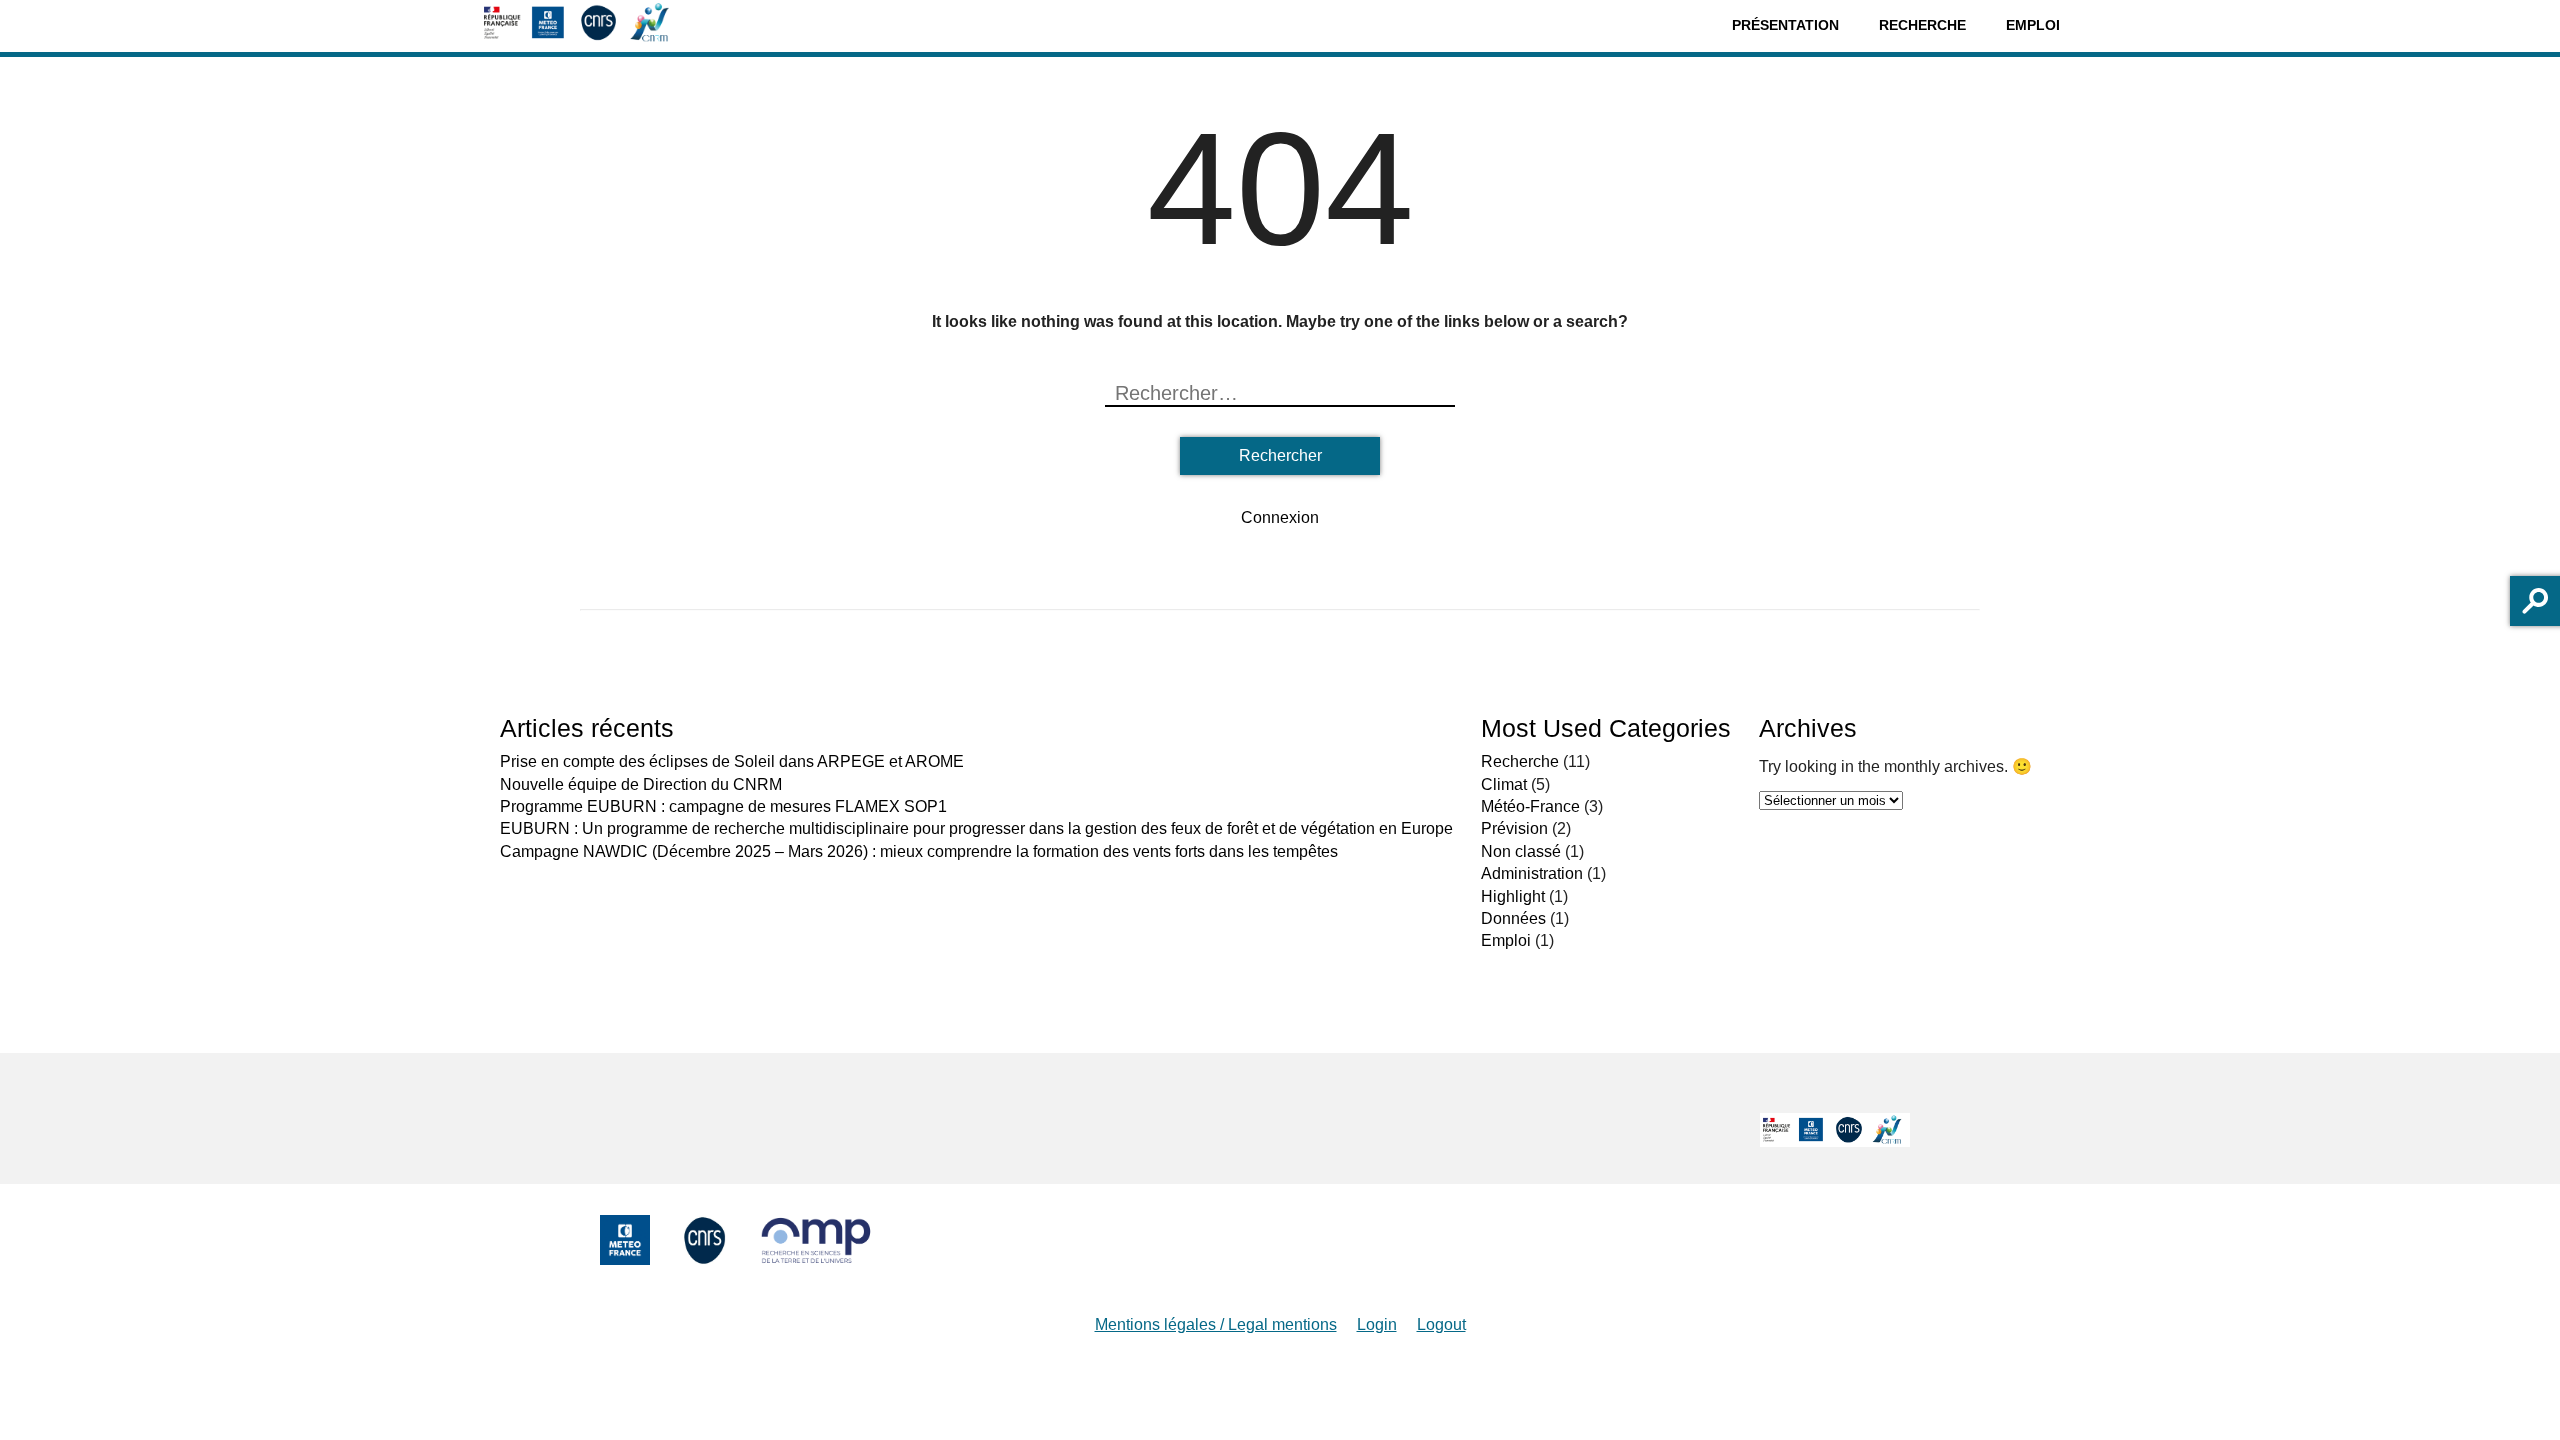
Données (1513, 918)
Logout (1441, 1324)
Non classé (1521, 851)
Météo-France (1530, 806)
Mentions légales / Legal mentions (1216, 1324)
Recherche (1922, 25)
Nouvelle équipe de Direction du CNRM (641, 784)
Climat (1504, 784)
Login (1377, 1324)
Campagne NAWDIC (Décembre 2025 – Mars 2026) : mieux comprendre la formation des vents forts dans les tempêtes (919, 851)
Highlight (1513, 896)
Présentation (1785, 25)
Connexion (1280, 517)
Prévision (1514, 828)
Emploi (2033, 25)
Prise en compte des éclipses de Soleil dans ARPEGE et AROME (732, 761)
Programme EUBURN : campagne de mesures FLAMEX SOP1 (723, 806)
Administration (1532, 873)
